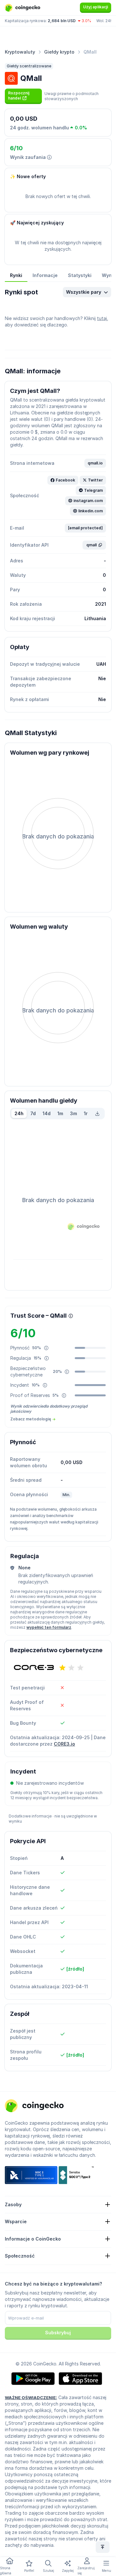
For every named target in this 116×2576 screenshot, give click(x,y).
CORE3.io (64, 1744)
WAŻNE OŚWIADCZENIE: (31, 2398)
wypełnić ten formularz (49, 1627)
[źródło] (75, 1969)
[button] (23, 96)
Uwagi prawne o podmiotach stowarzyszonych (72, 96)
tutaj (102, 318)
